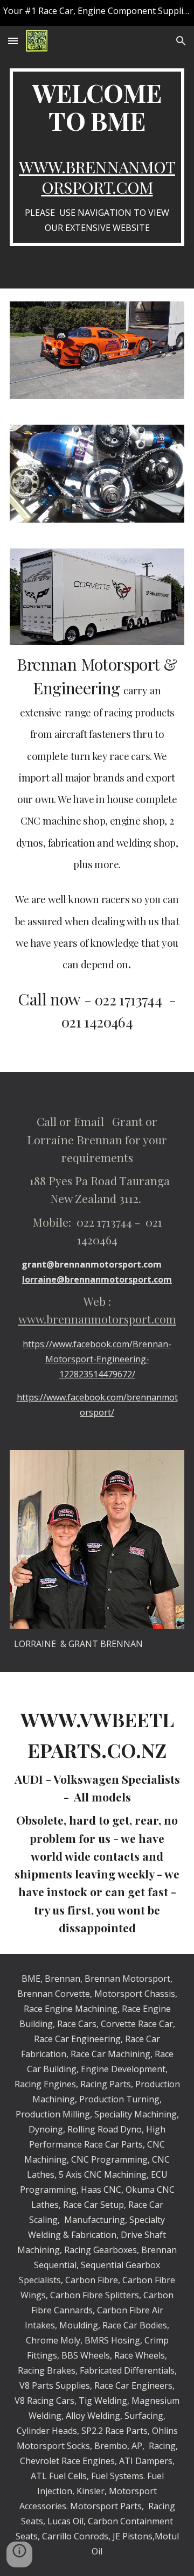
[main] (97, 157)
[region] (97, 13)
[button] (13, 41)
